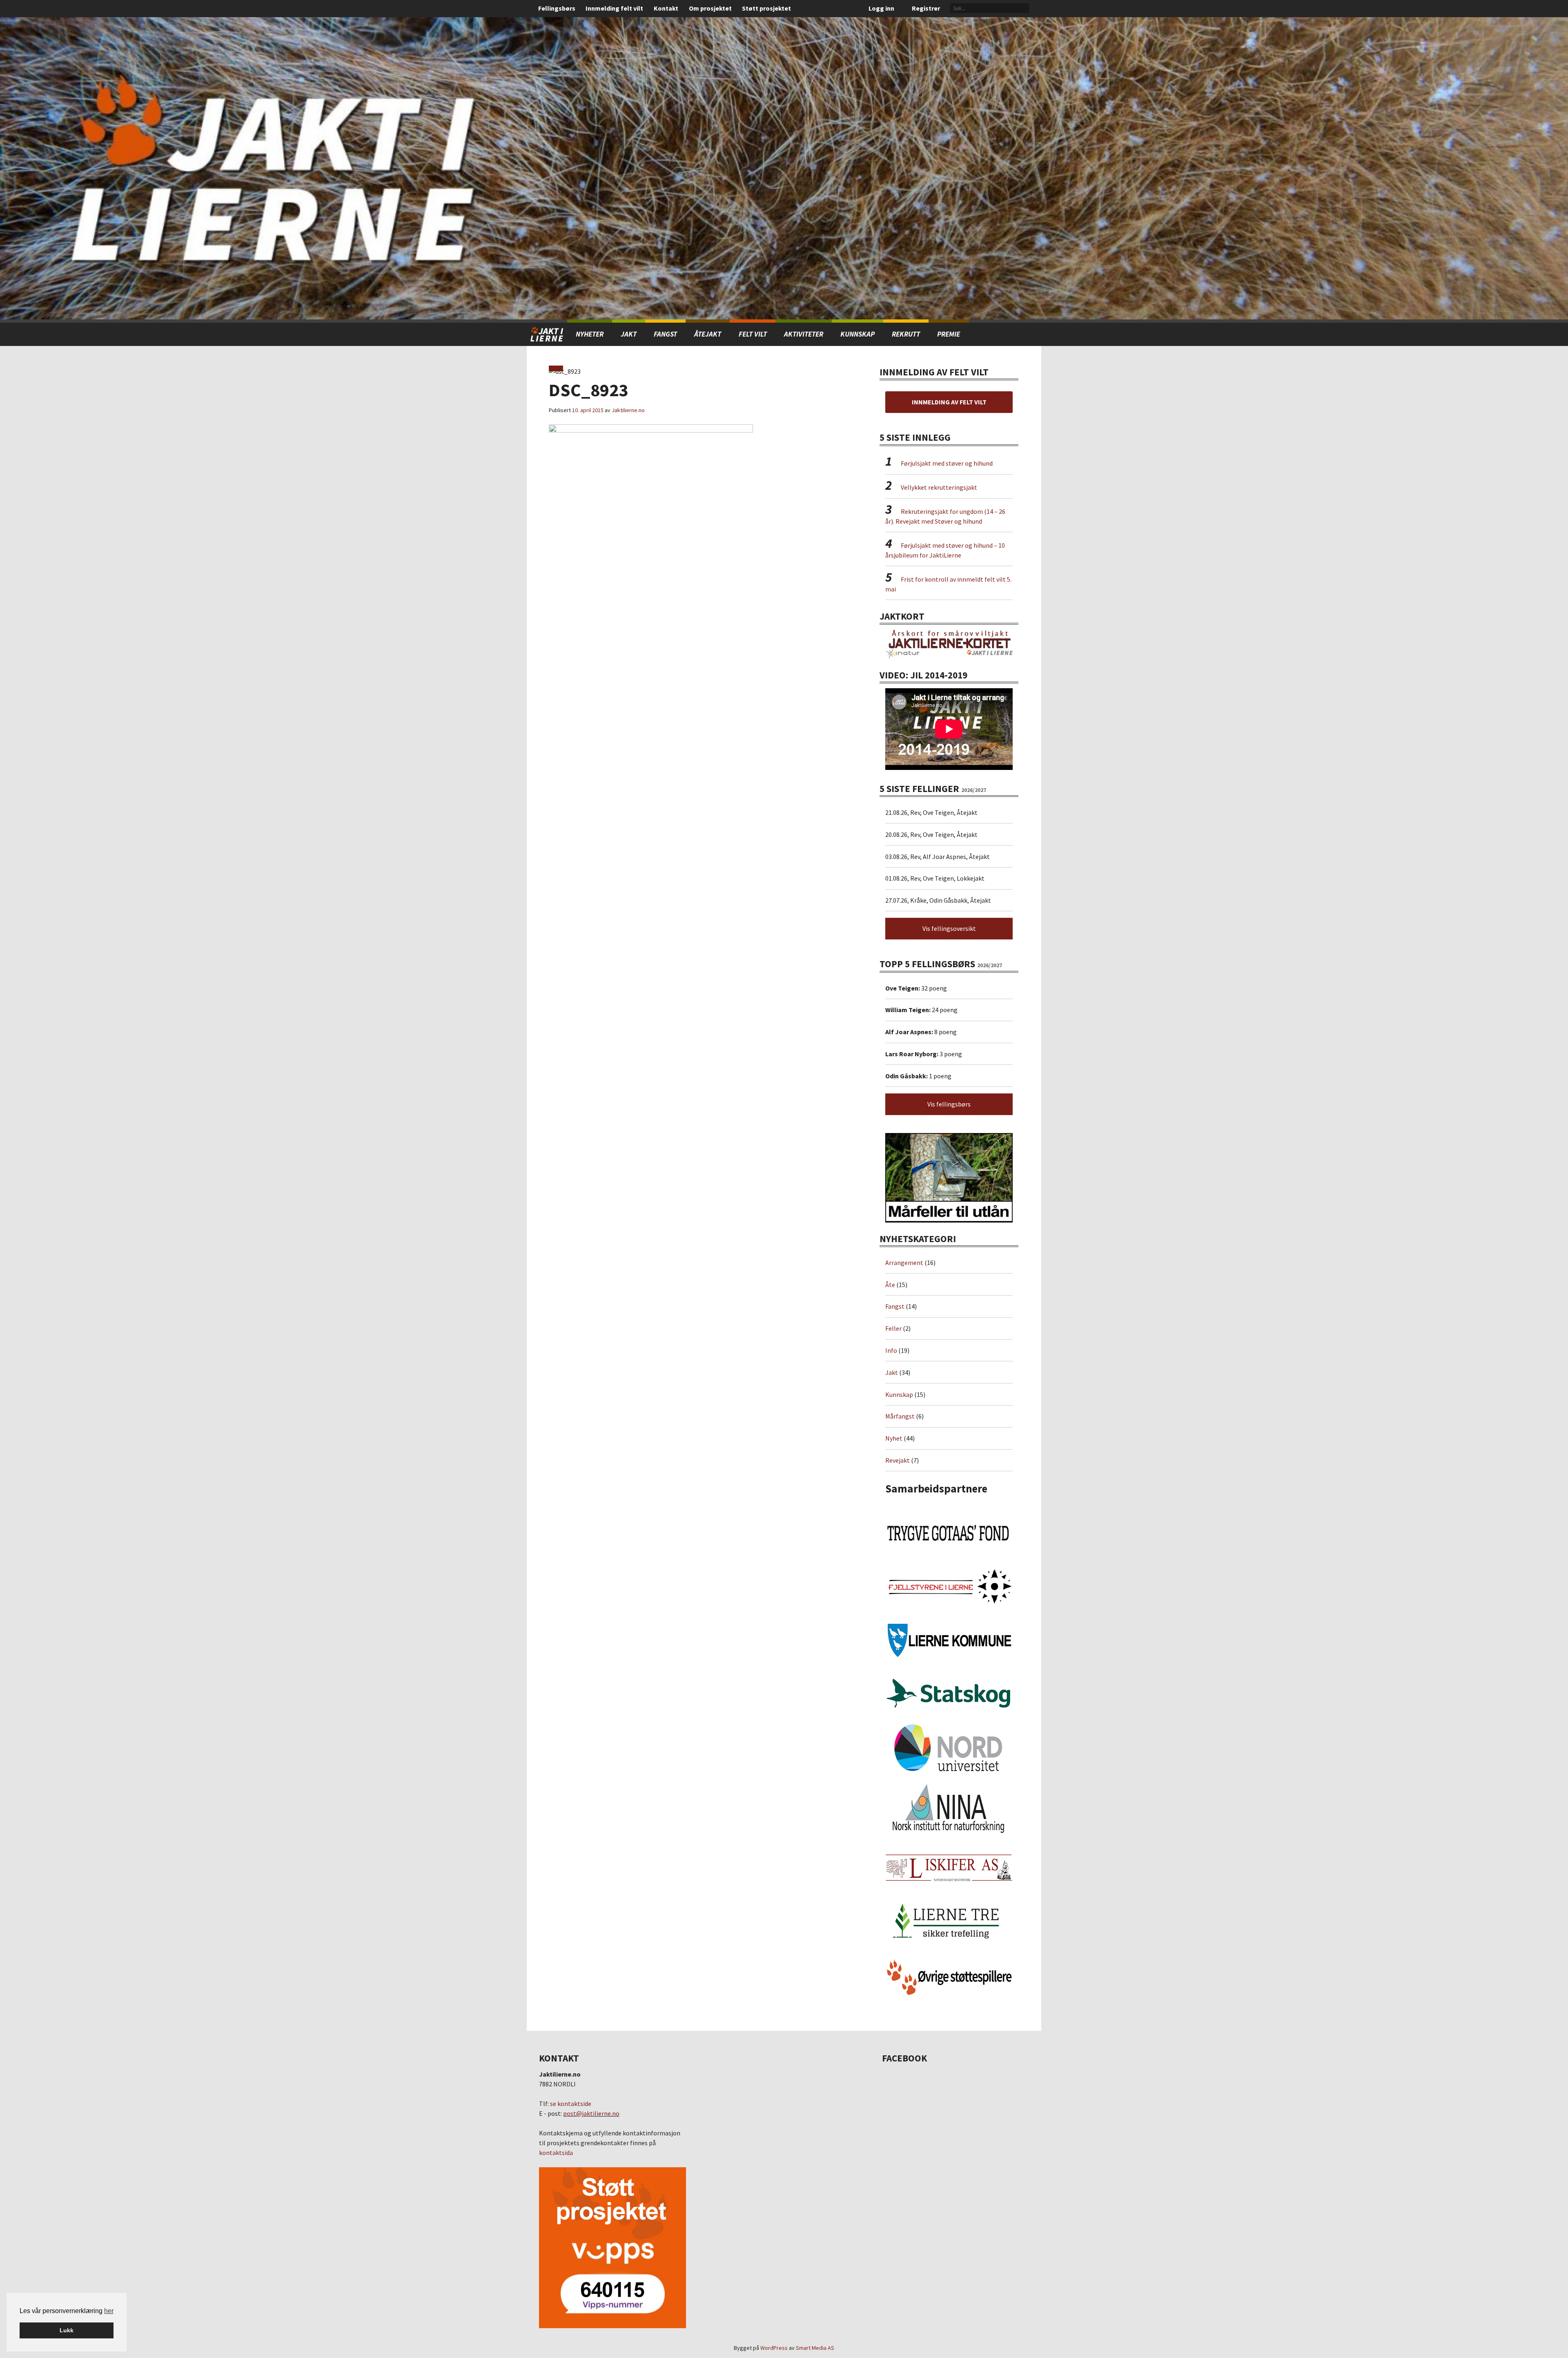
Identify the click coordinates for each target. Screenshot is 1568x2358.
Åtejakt (708, 334)
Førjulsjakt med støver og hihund (947, 463)
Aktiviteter (804, 334)
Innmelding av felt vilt (949, 402)
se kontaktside (571, 2104)
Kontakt (666, 8)
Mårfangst (900, 1416)
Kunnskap (857, 334)
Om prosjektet (710, 8)
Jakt (892, 1372)
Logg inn (881, 8)
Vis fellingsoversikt (949, 928)
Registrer (926, 8)
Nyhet (894, 1438)
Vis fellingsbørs (949, 1104)
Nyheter (590, 334)
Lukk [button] (67, 2330)
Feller (893, 1328)
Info (891, 1350)
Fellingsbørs (557, 8)
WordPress (774, 2348)
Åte (890, 1285)
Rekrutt (906, 334)
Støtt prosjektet (766, 8)
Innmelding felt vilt (614, 8)
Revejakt (898, 1460)
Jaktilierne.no (628, 410)
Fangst (665, 334)
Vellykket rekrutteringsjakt (939, 487)
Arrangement (904, 1263)
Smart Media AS (815, 2348)
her (109, 2311)
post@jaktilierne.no (591, 2113)
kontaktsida (556, 2153)
